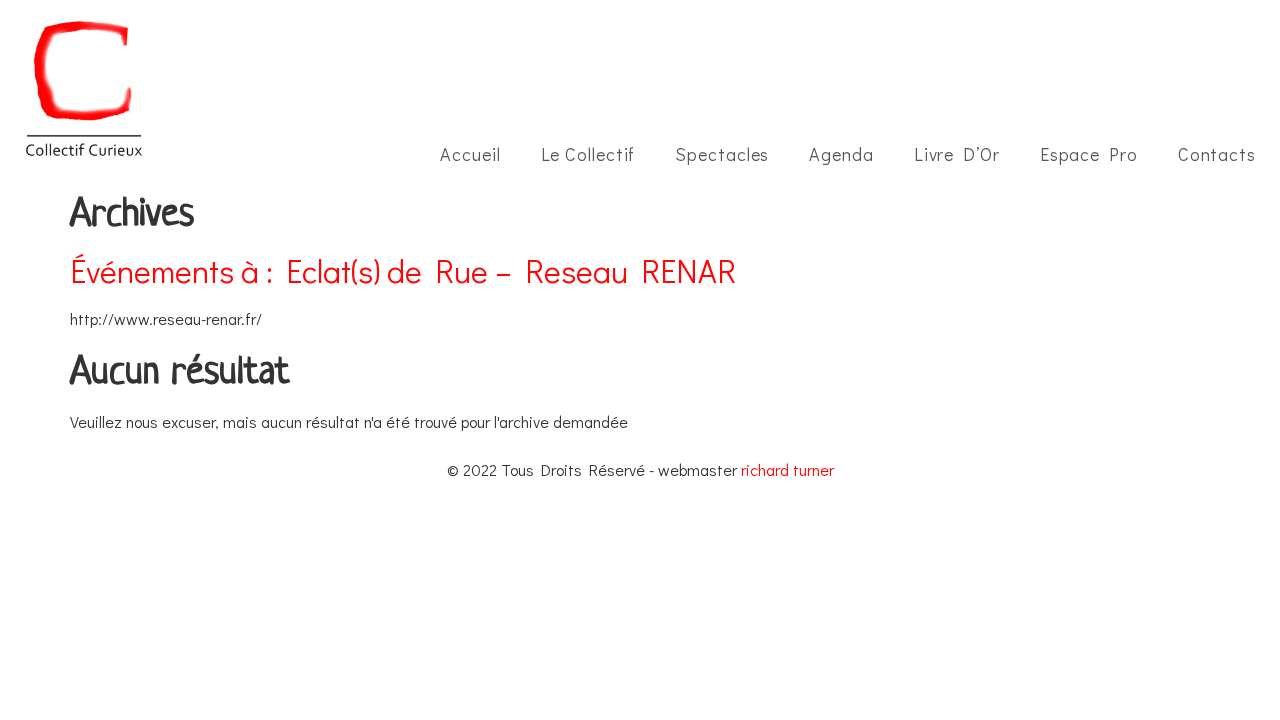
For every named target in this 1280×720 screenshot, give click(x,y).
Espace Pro (1089, 154)
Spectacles (722, 154)
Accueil (470, 154)
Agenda (841, 154)
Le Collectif (588, 154)
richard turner (787, 469)
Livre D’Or (957, 154)
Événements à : (403, 270)
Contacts (1217, 154)
